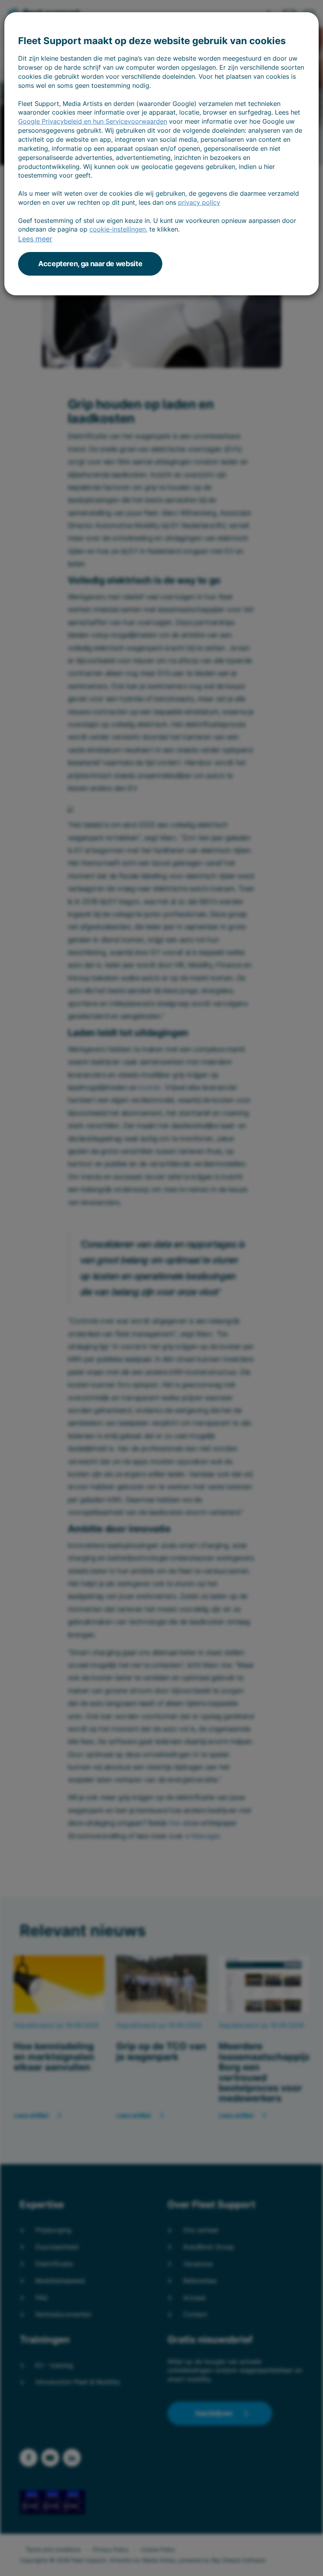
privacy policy (199, 202)
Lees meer (35, 239)
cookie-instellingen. (118, 229)
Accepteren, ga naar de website (90, 264)
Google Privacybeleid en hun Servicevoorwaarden (93, 121)
